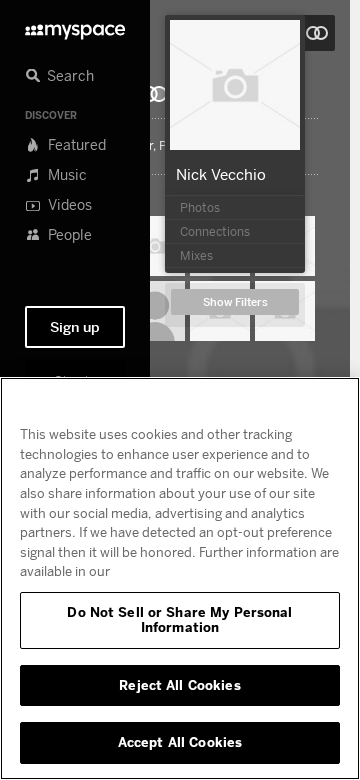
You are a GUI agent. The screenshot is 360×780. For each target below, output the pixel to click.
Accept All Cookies (180, 742)
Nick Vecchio (221, 174)
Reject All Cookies (179, 685)
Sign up (75, 327)
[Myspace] (75, 26)
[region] (180, 578)
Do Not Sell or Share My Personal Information (179, 620)
